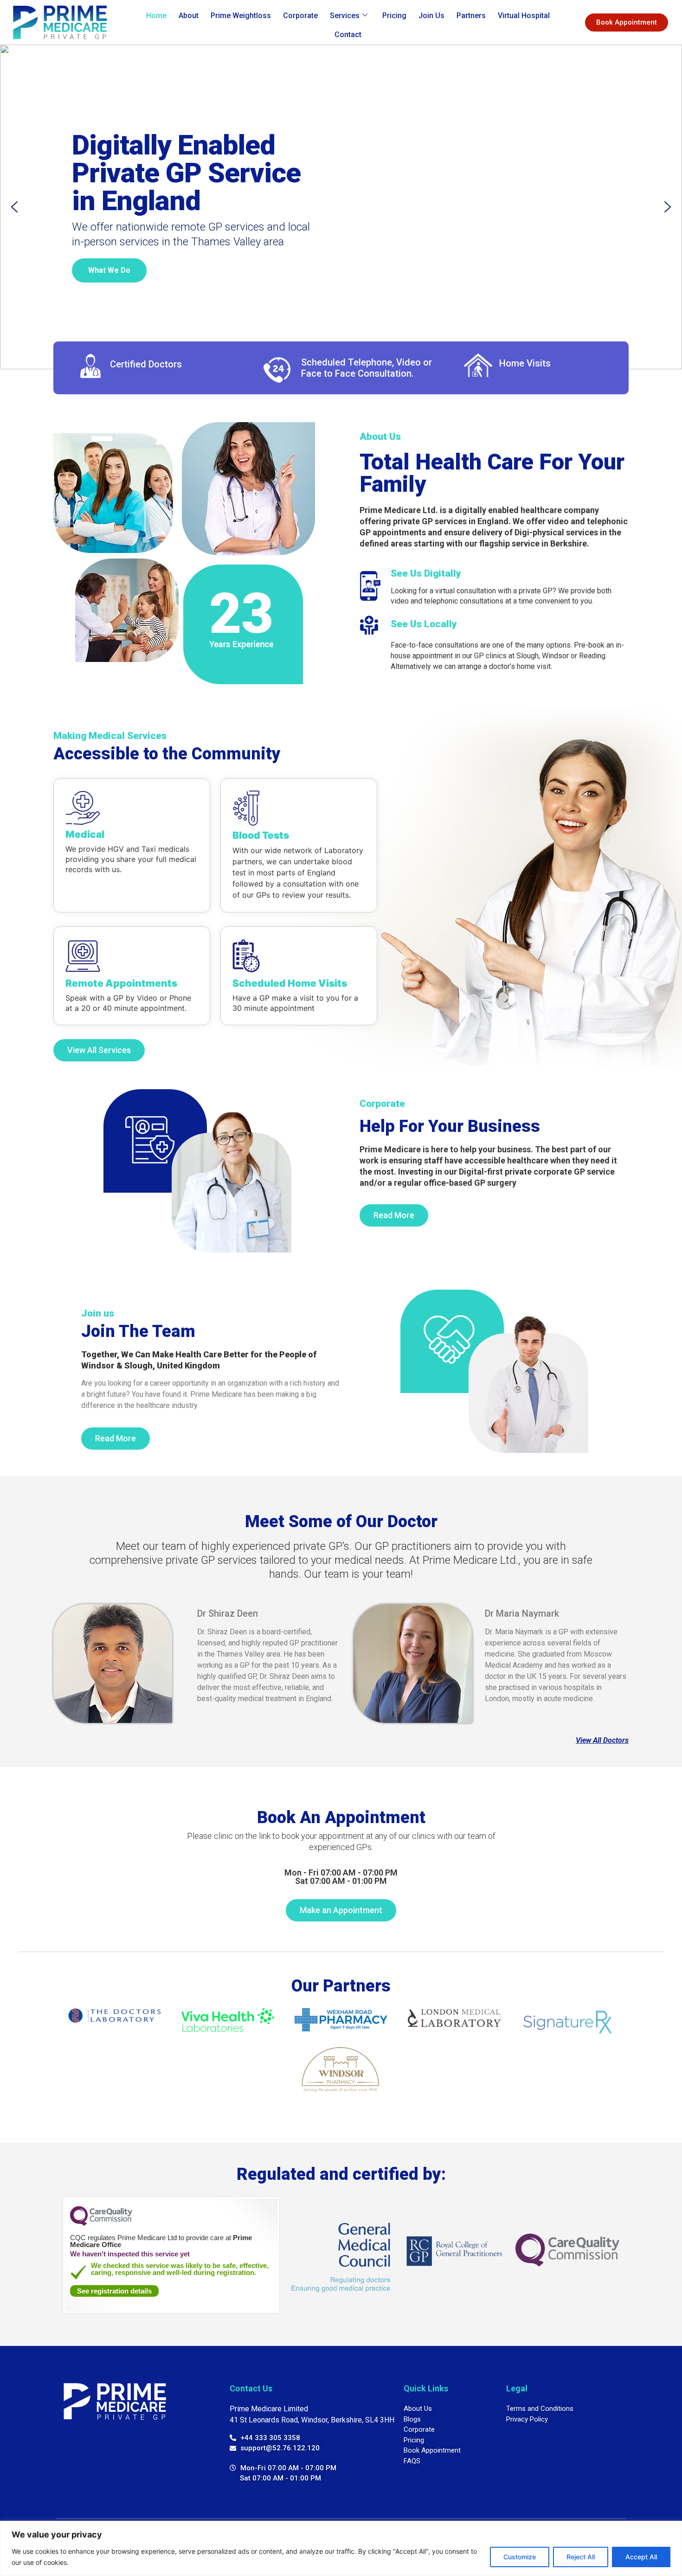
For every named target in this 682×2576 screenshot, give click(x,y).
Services (345, 16)
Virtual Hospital (524, 16)
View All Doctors (602, 1740)
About (189, 16)
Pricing (394, 16)
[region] (341, 2548)
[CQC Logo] (101, 2223)
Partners (471, 16)
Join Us (431, 16)
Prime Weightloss (241, 16)
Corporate (300, 16)
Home (156, 16)
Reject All (581, 2557)
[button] (14, 207)
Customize (520, 2557)
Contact (348, 35)
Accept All (641, 2557)
